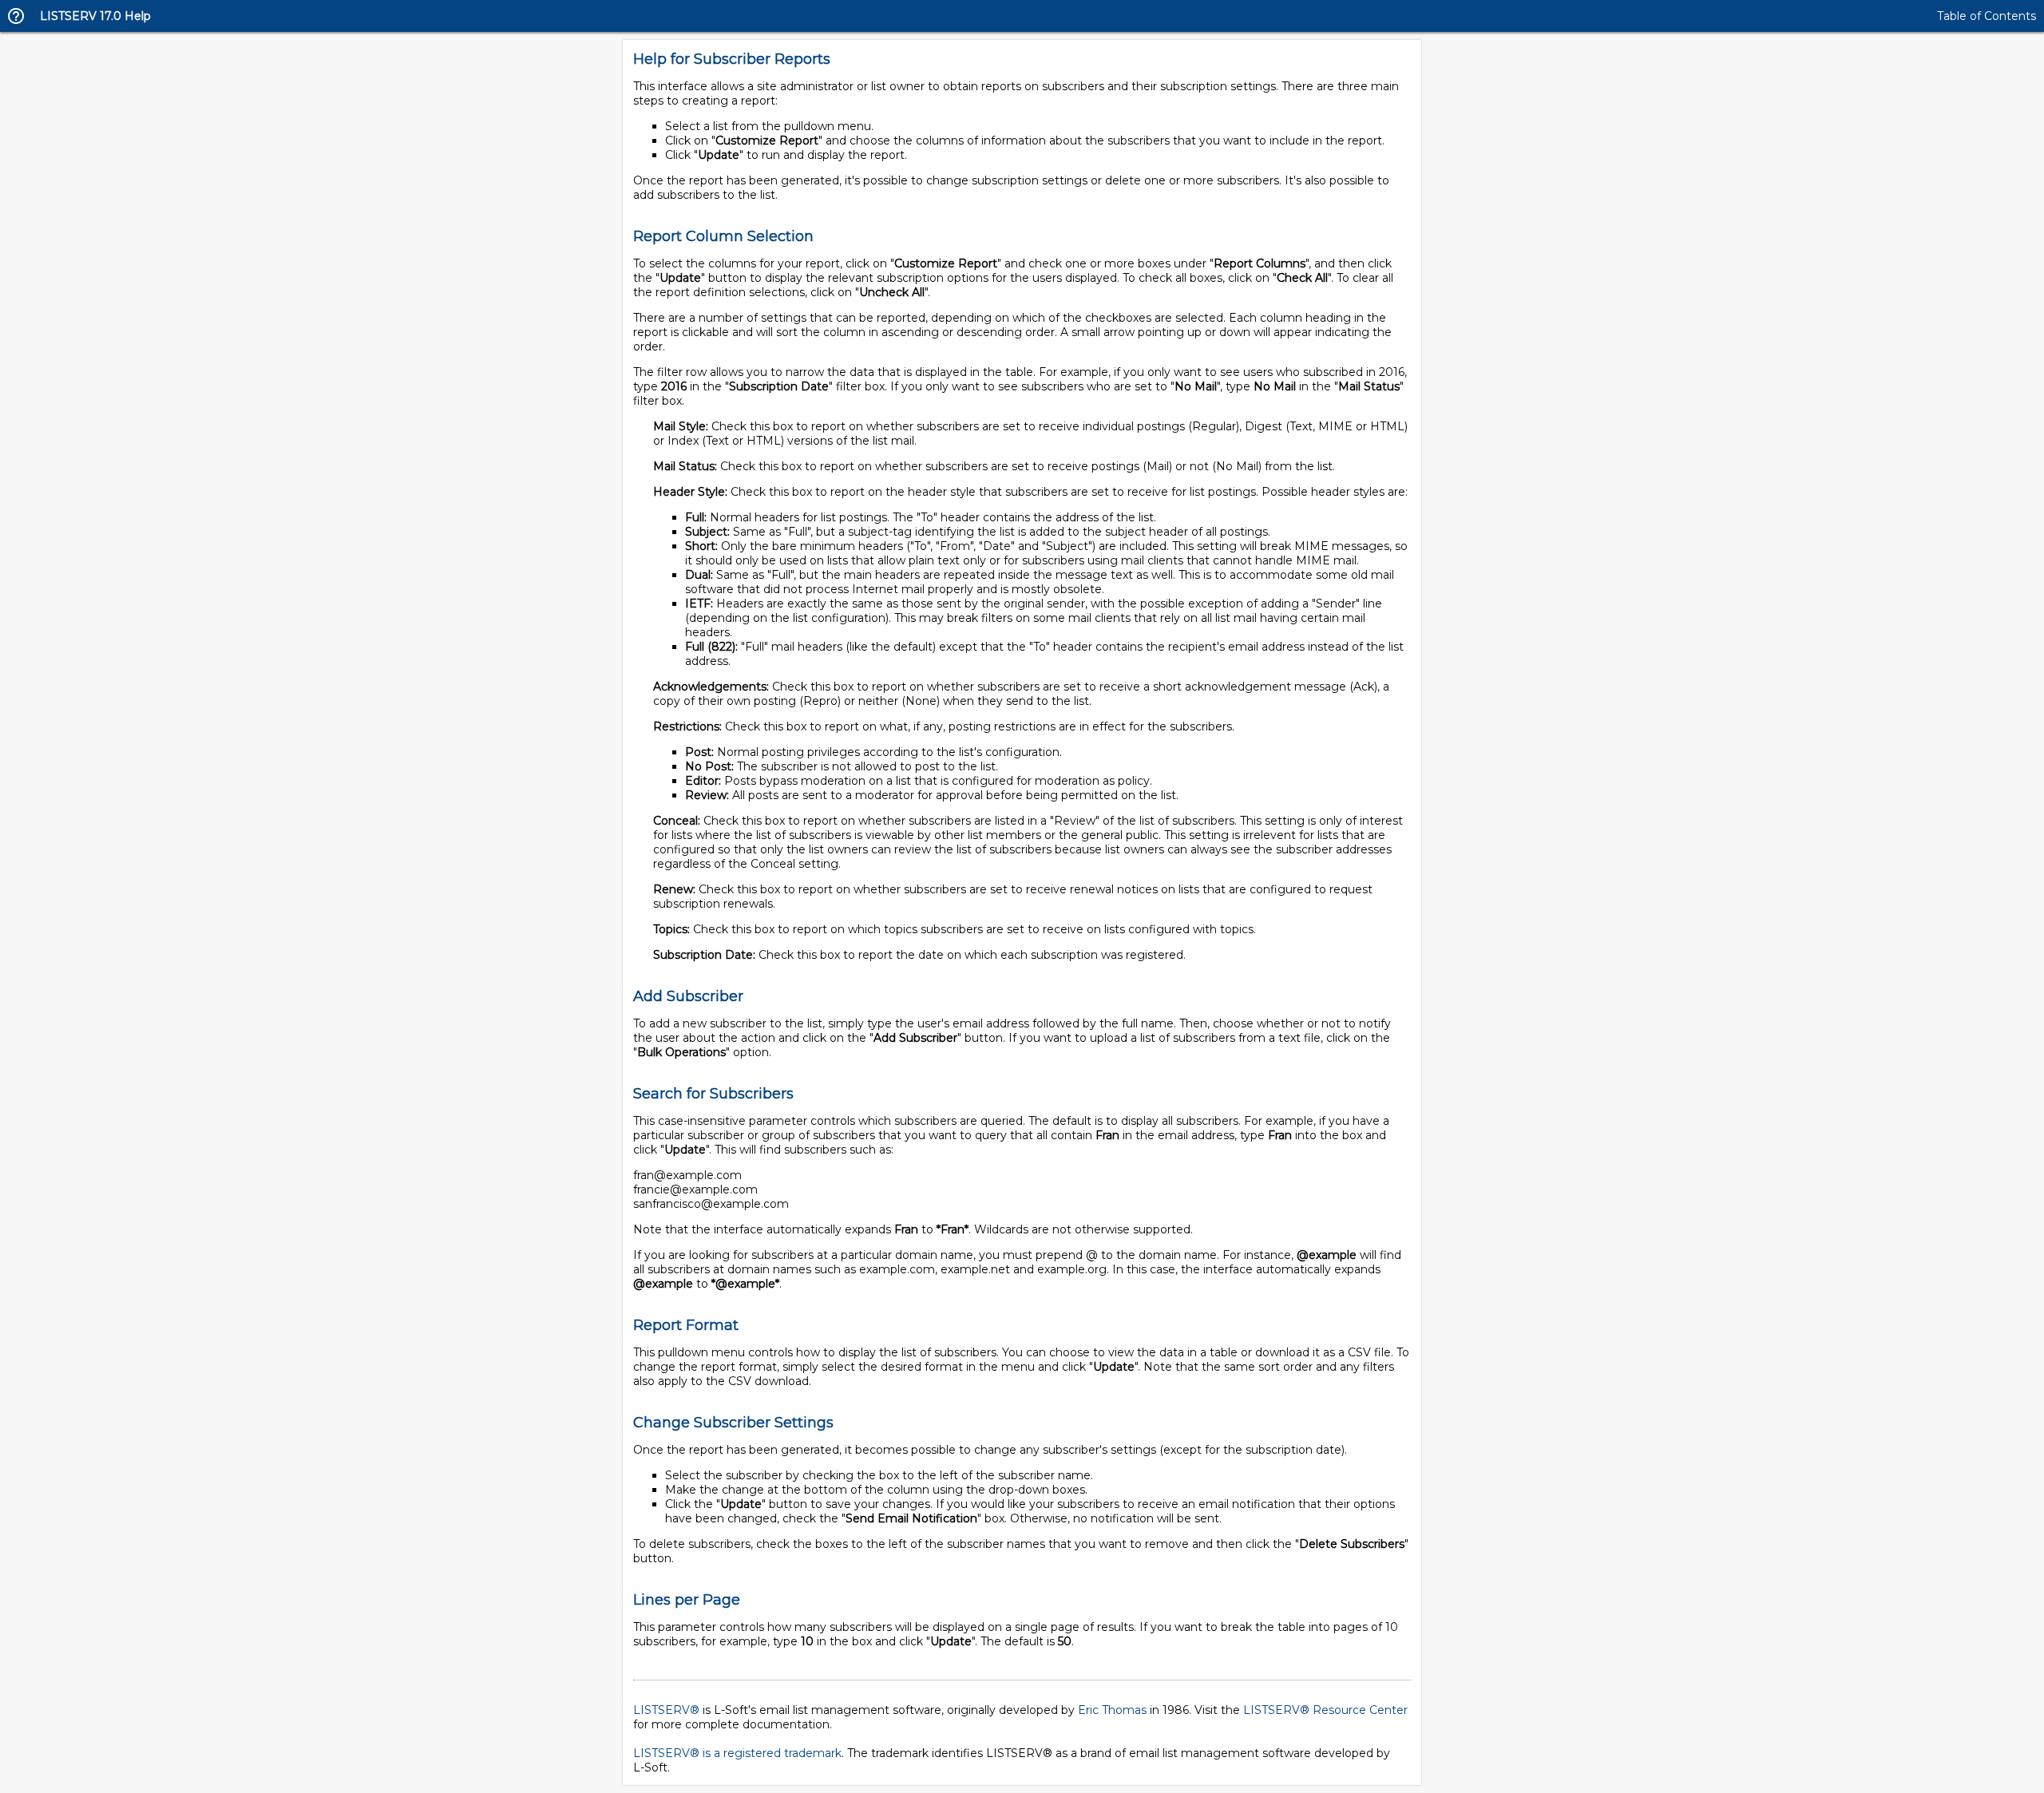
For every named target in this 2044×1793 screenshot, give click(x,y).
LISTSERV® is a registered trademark (737, 1753)
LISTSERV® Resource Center (1325, 1710)
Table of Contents (1987, 16)
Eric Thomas (1112, 1710)
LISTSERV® (666, 1710)
